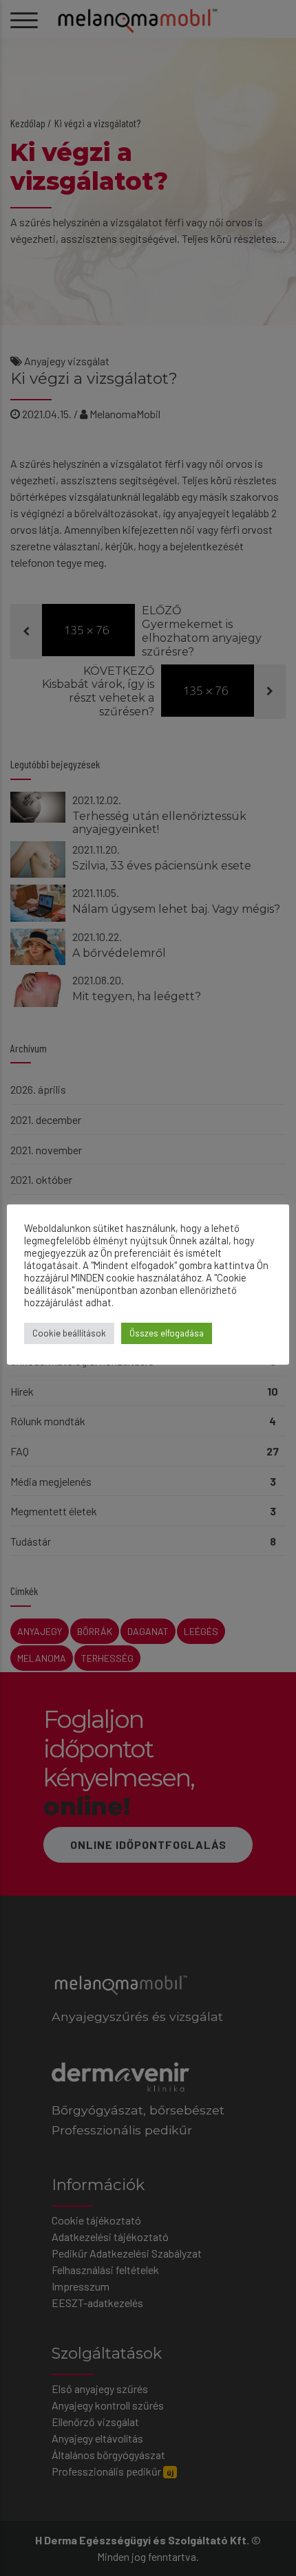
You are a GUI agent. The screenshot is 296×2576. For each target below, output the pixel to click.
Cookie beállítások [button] (69, 1333)
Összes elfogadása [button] (167, 1333)
